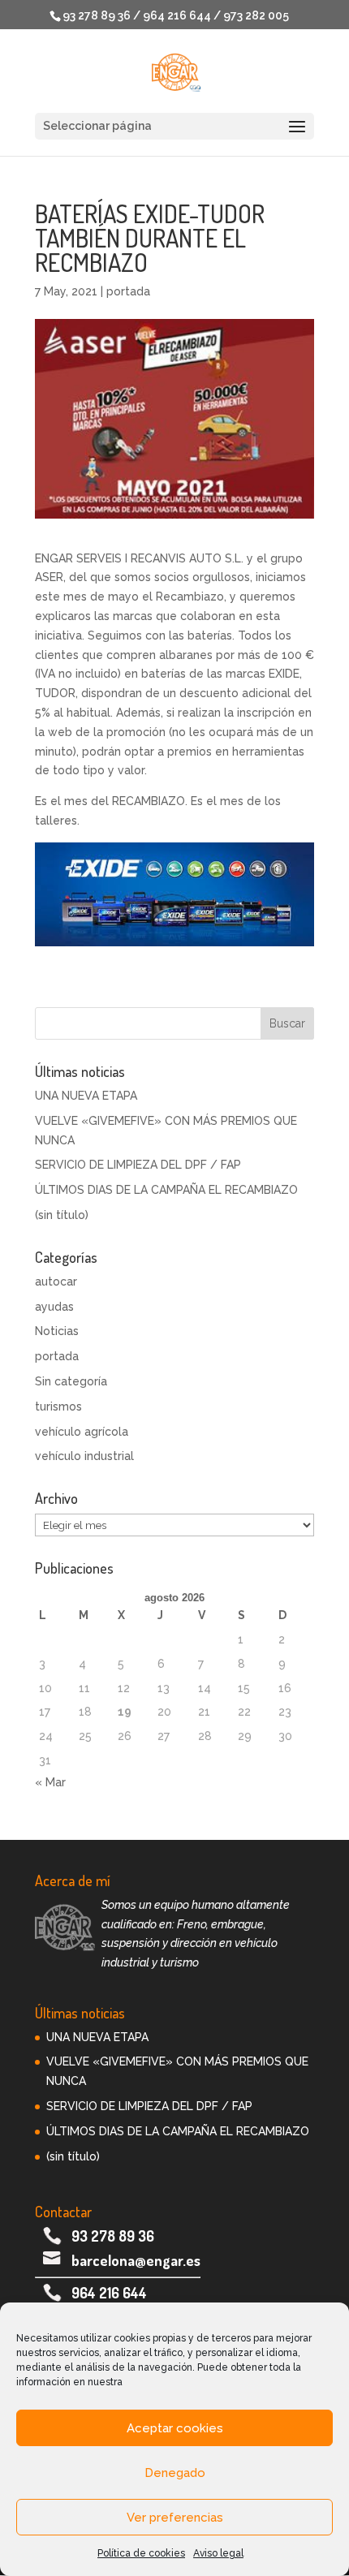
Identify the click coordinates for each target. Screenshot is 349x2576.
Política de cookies (141, 2553)
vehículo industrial (84, 1456)
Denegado (175, 2473)
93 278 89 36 (113, 2236)
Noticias (57, 1331)
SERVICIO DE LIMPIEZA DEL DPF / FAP (138, 1165)
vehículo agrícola (82, 1432)
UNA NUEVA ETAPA (86, 1096)
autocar (56, 1282)
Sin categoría (71, 1381)
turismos (58, 1406)
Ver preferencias (175, 2518)
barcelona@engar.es (136, 2260)
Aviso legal (218, 2553)
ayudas (54, 1307)
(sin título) (62, 1215)
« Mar (50, 1782)
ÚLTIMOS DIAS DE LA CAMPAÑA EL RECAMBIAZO (166, 1190)
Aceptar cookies (175, 2428)
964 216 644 (109, 2293)
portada (128, 291)
